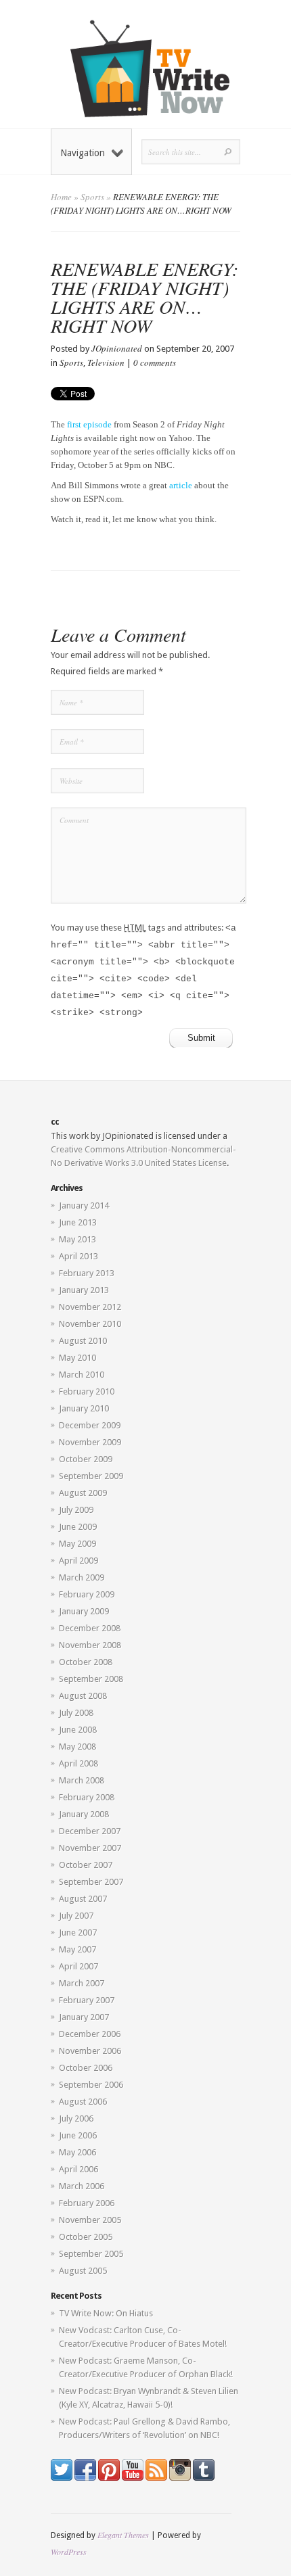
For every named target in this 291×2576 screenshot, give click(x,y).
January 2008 (84, 1814)
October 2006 (86, 2068)
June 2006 (78, 2135)
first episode (89, 424)
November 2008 (90, 1645)
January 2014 (84, 1205)
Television (106, 362)
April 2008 (79, 1763)
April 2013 (79, 1256)
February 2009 (87, 1594)
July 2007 (76, 1916)
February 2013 (87, 1273)
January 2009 (84, 1611)
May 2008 (77, 1747)
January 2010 (84, 1408)
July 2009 (76, 1510)
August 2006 (83, 2102)
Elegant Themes (123, 2535)
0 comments (155, 362)
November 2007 (90, 1848)
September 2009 (91, 1476)
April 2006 (79, 2169)
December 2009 (90, 1425)
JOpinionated (117, 348)
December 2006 (90, 2034)
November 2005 (90, 2220)
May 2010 (77, 1358)
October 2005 (86, 2237)
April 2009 (79, 1561)
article (181, 485)
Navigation (83, 153)
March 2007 (82, 1983)
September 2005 (91, 2254)
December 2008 (90, 1628)
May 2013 (77, 1239)
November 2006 (90, 2051)
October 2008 (86, 1662)
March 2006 (82, 2186)
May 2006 (77, 2152)
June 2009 (78, 1527)
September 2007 (91, 1882)
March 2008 (82, 1780)
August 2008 (83, 1696)
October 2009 (86, 1459)
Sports (92, 197)
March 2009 (82, 1577)
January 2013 (84, 1290)
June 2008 (78, 1730)
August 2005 (83, 2271)
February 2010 (87, 1391)
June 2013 (78, 1222)
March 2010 (82, 1375)
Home (61, 197)
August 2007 (83, 1899)
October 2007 (86, 1865)
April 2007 (79, 1966)
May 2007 (77, 1949)
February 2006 (87, 2203)
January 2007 (84, 2017)
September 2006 (91, 2085)
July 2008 (76, 1713)
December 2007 (90, 1831)
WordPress (69, 2552)
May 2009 (77, 1544)
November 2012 (90, 1307)
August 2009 (83, 1493)
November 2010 (90, 1324)
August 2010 (83, 1341)
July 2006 (76, 2118)
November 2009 (90, 1442)
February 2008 (87, 1797)
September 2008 (91, 1679)
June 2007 (78, 1933)
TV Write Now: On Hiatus (106, 2313)
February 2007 (87, 2000)
